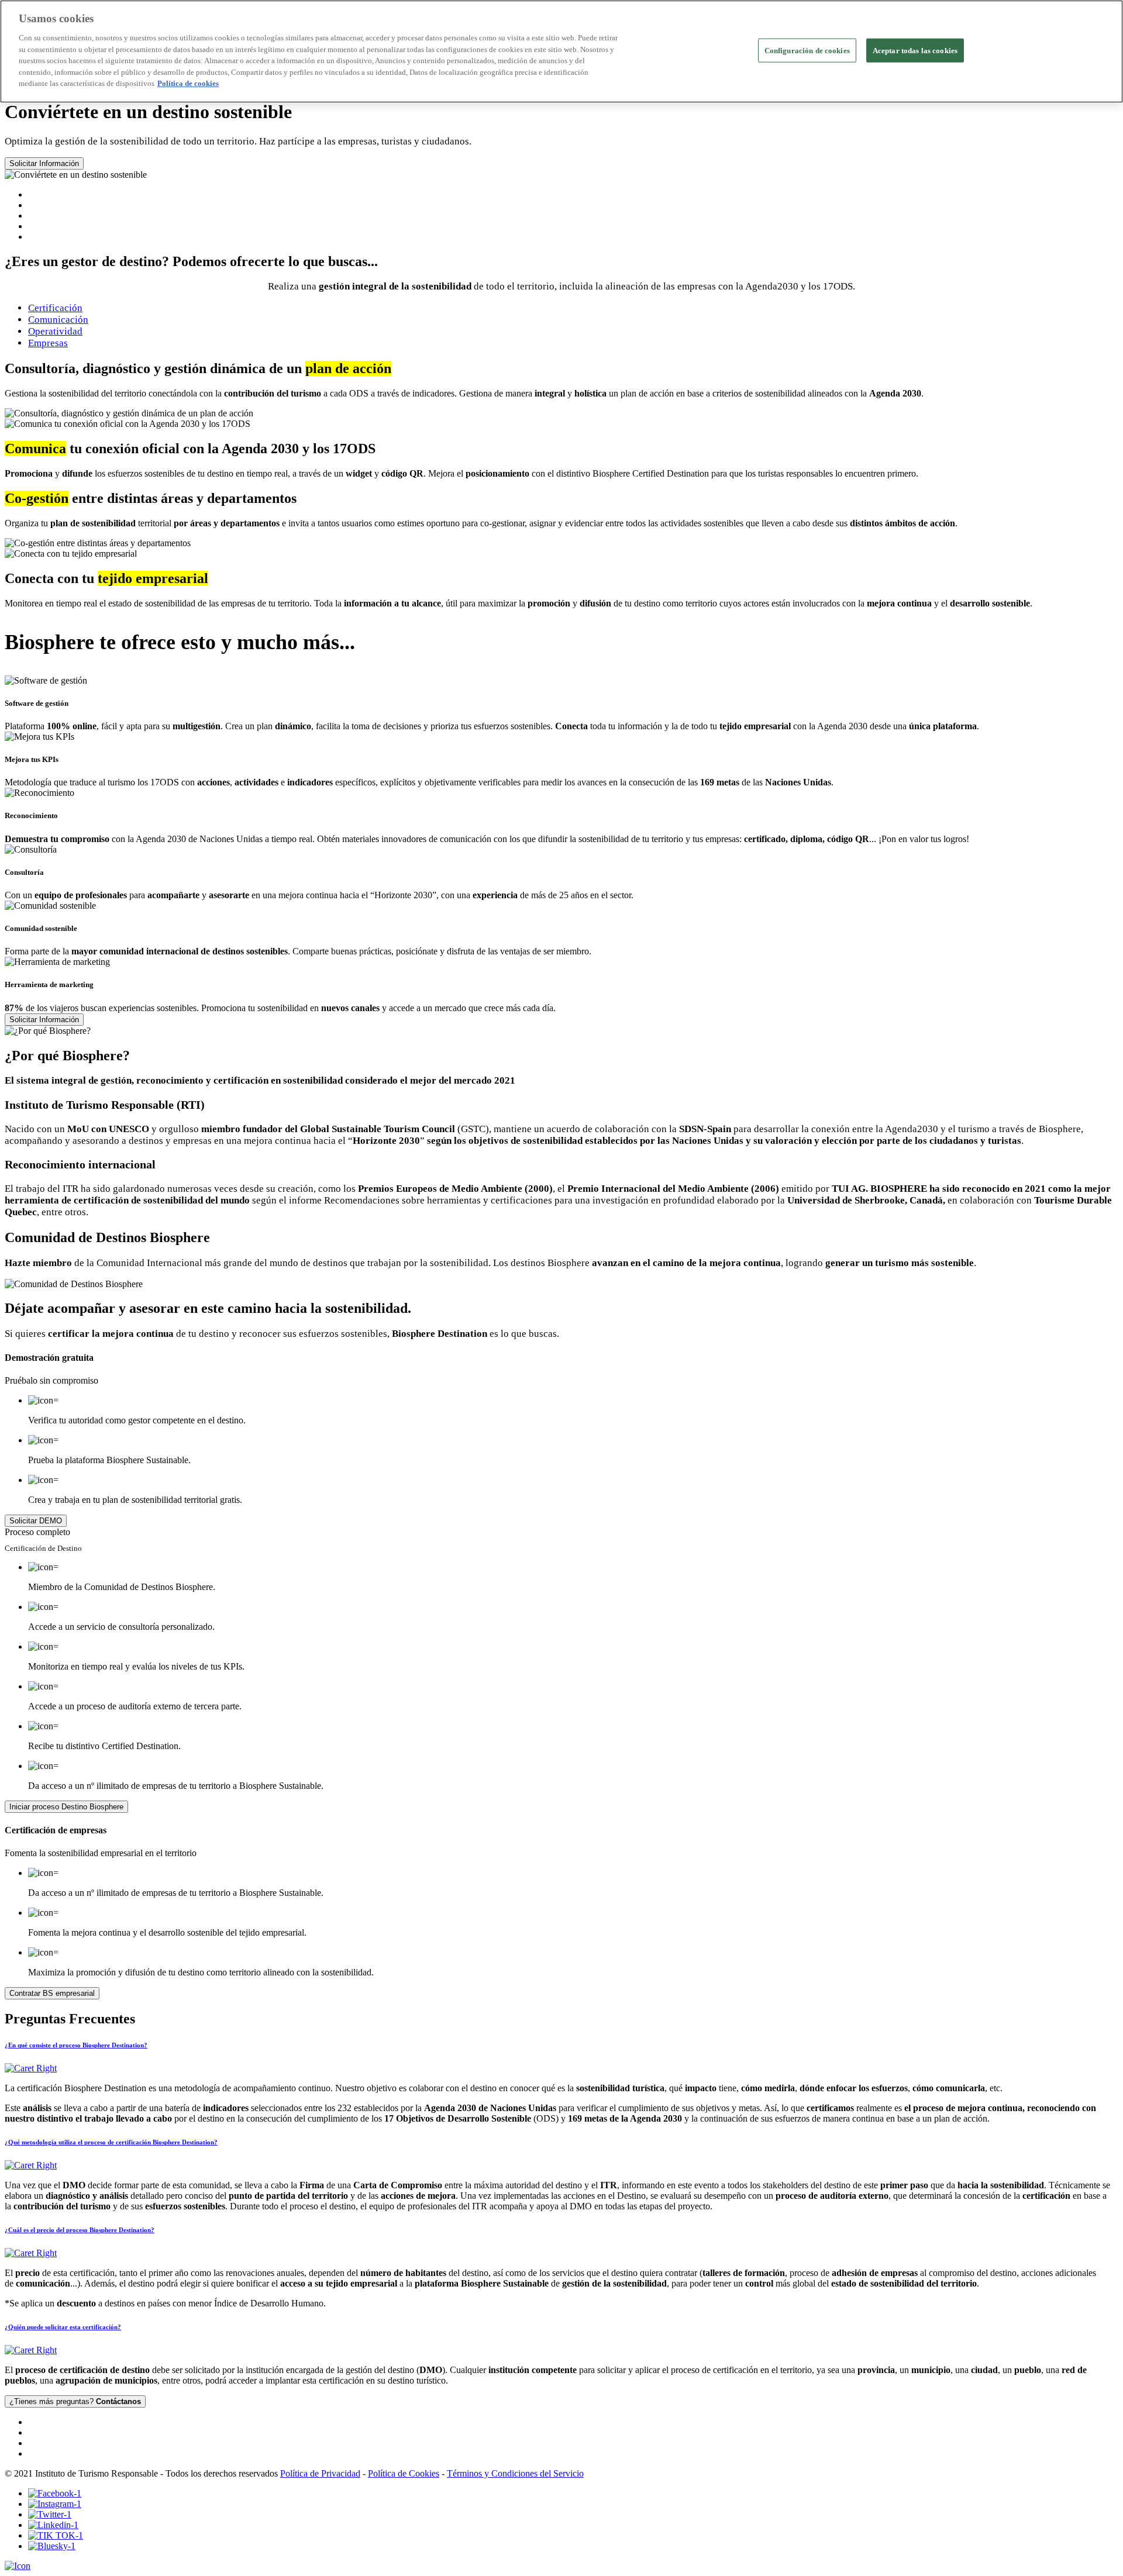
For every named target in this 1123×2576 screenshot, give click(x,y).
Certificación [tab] (55, 308)
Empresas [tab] (48, 343)
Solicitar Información (44, 163)
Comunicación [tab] (58, 320)
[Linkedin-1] (53, 2525)
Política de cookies (188, 83)
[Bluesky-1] (52, 2546)
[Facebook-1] (55, 2493)
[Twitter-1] (50, 2514)
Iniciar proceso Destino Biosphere (66, 1807)
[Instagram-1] (55, 2504)
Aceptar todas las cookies (915, 50)
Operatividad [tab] (55, 331)
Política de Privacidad (320, 2473)
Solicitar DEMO (36, 1521)
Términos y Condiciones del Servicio (515, 2473)
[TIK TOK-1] (56, 2535)
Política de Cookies (404, 2473)
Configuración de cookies (807, 50)
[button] (561, 2058)
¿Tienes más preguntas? (75, 2401)
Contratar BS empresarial (52, 1993)
